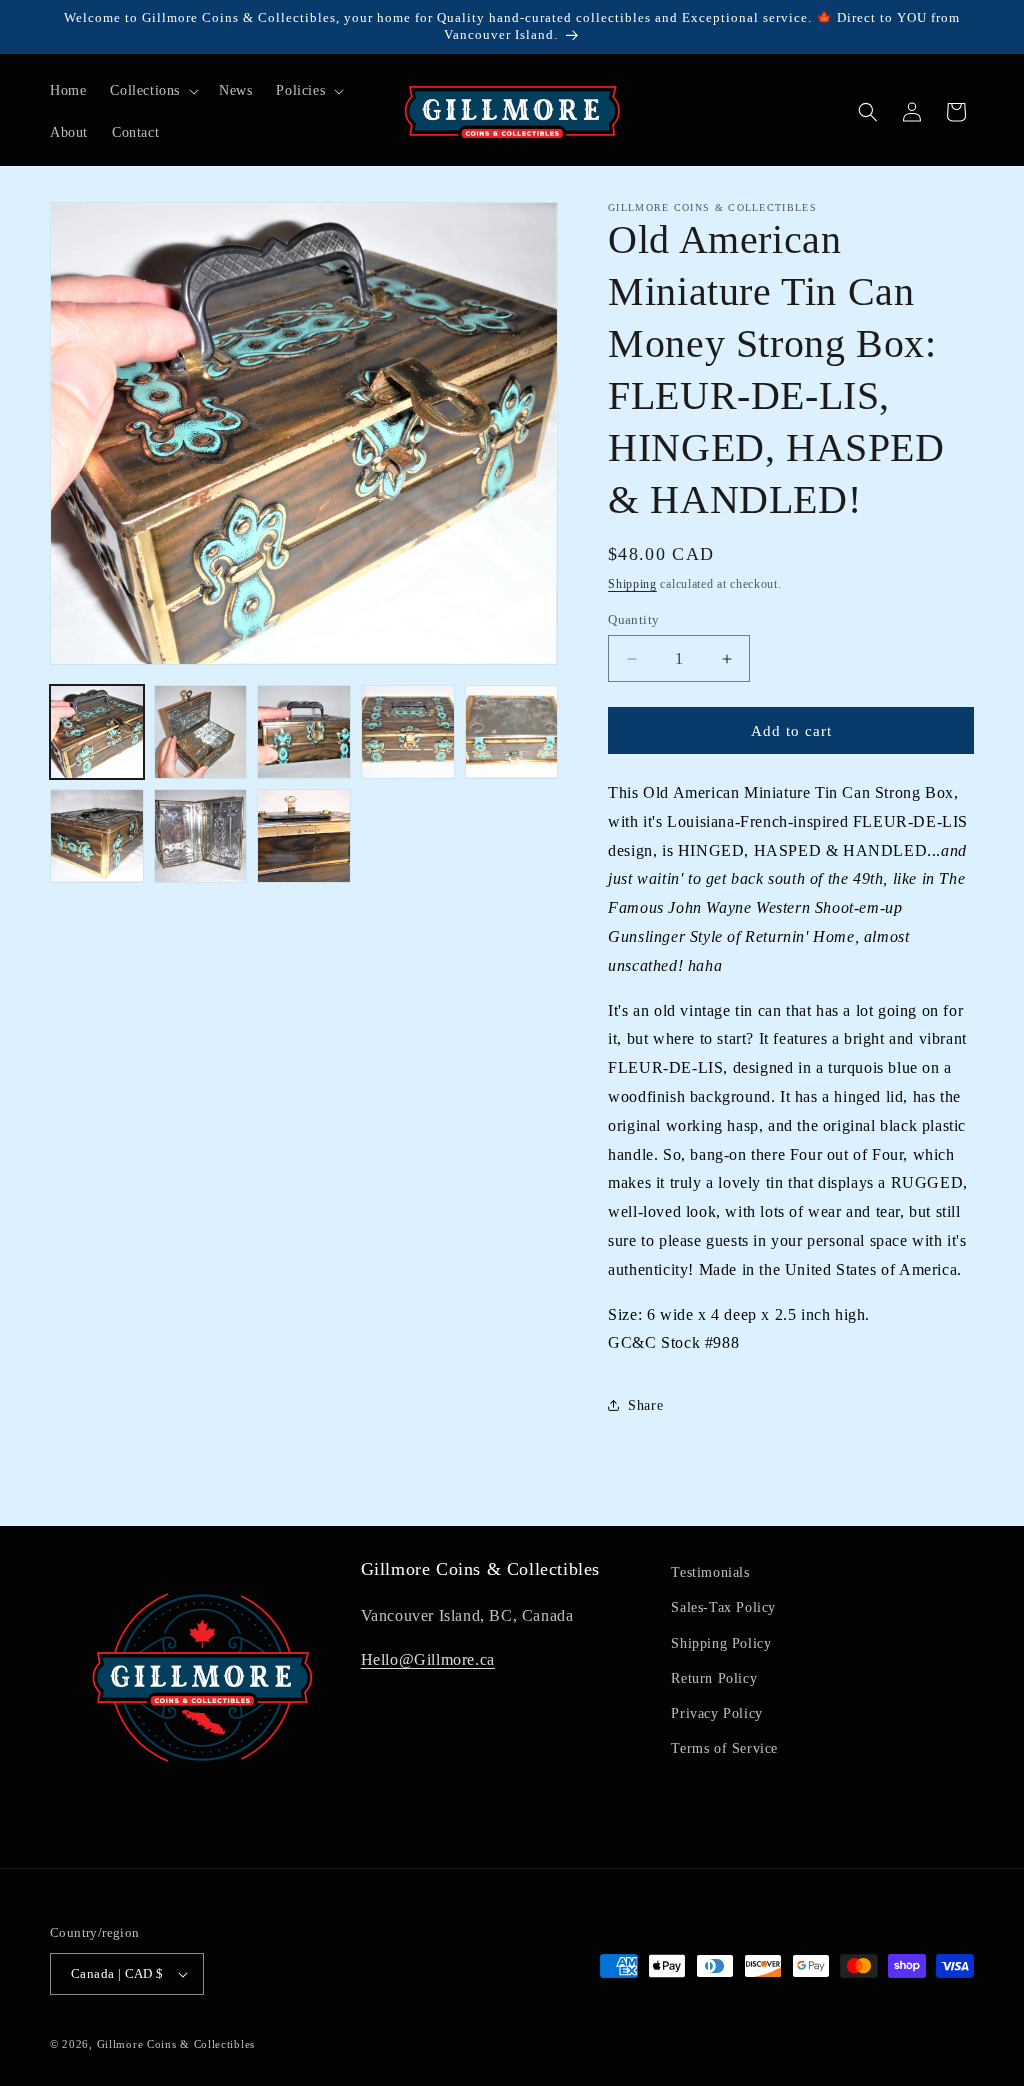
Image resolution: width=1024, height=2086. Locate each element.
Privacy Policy (716, 1713)
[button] (152, 91)
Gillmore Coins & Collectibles (176, 2044)
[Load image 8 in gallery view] (304, 836)
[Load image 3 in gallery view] (304, 732)
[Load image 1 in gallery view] (97, 732)
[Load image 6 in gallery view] (97, 836)
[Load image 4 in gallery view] (408, 732)
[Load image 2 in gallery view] (201, 732)
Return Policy (714, 1678)
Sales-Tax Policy (723, 1607)
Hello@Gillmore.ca (428, 1659)
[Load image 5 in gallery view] (512, 732)
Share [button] (645, 1405)
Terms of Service (724, 1748)
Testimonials (710, 1572)
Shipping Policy (721, 1643)
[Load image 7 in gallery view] (201, 836)
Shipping (632, 584)
